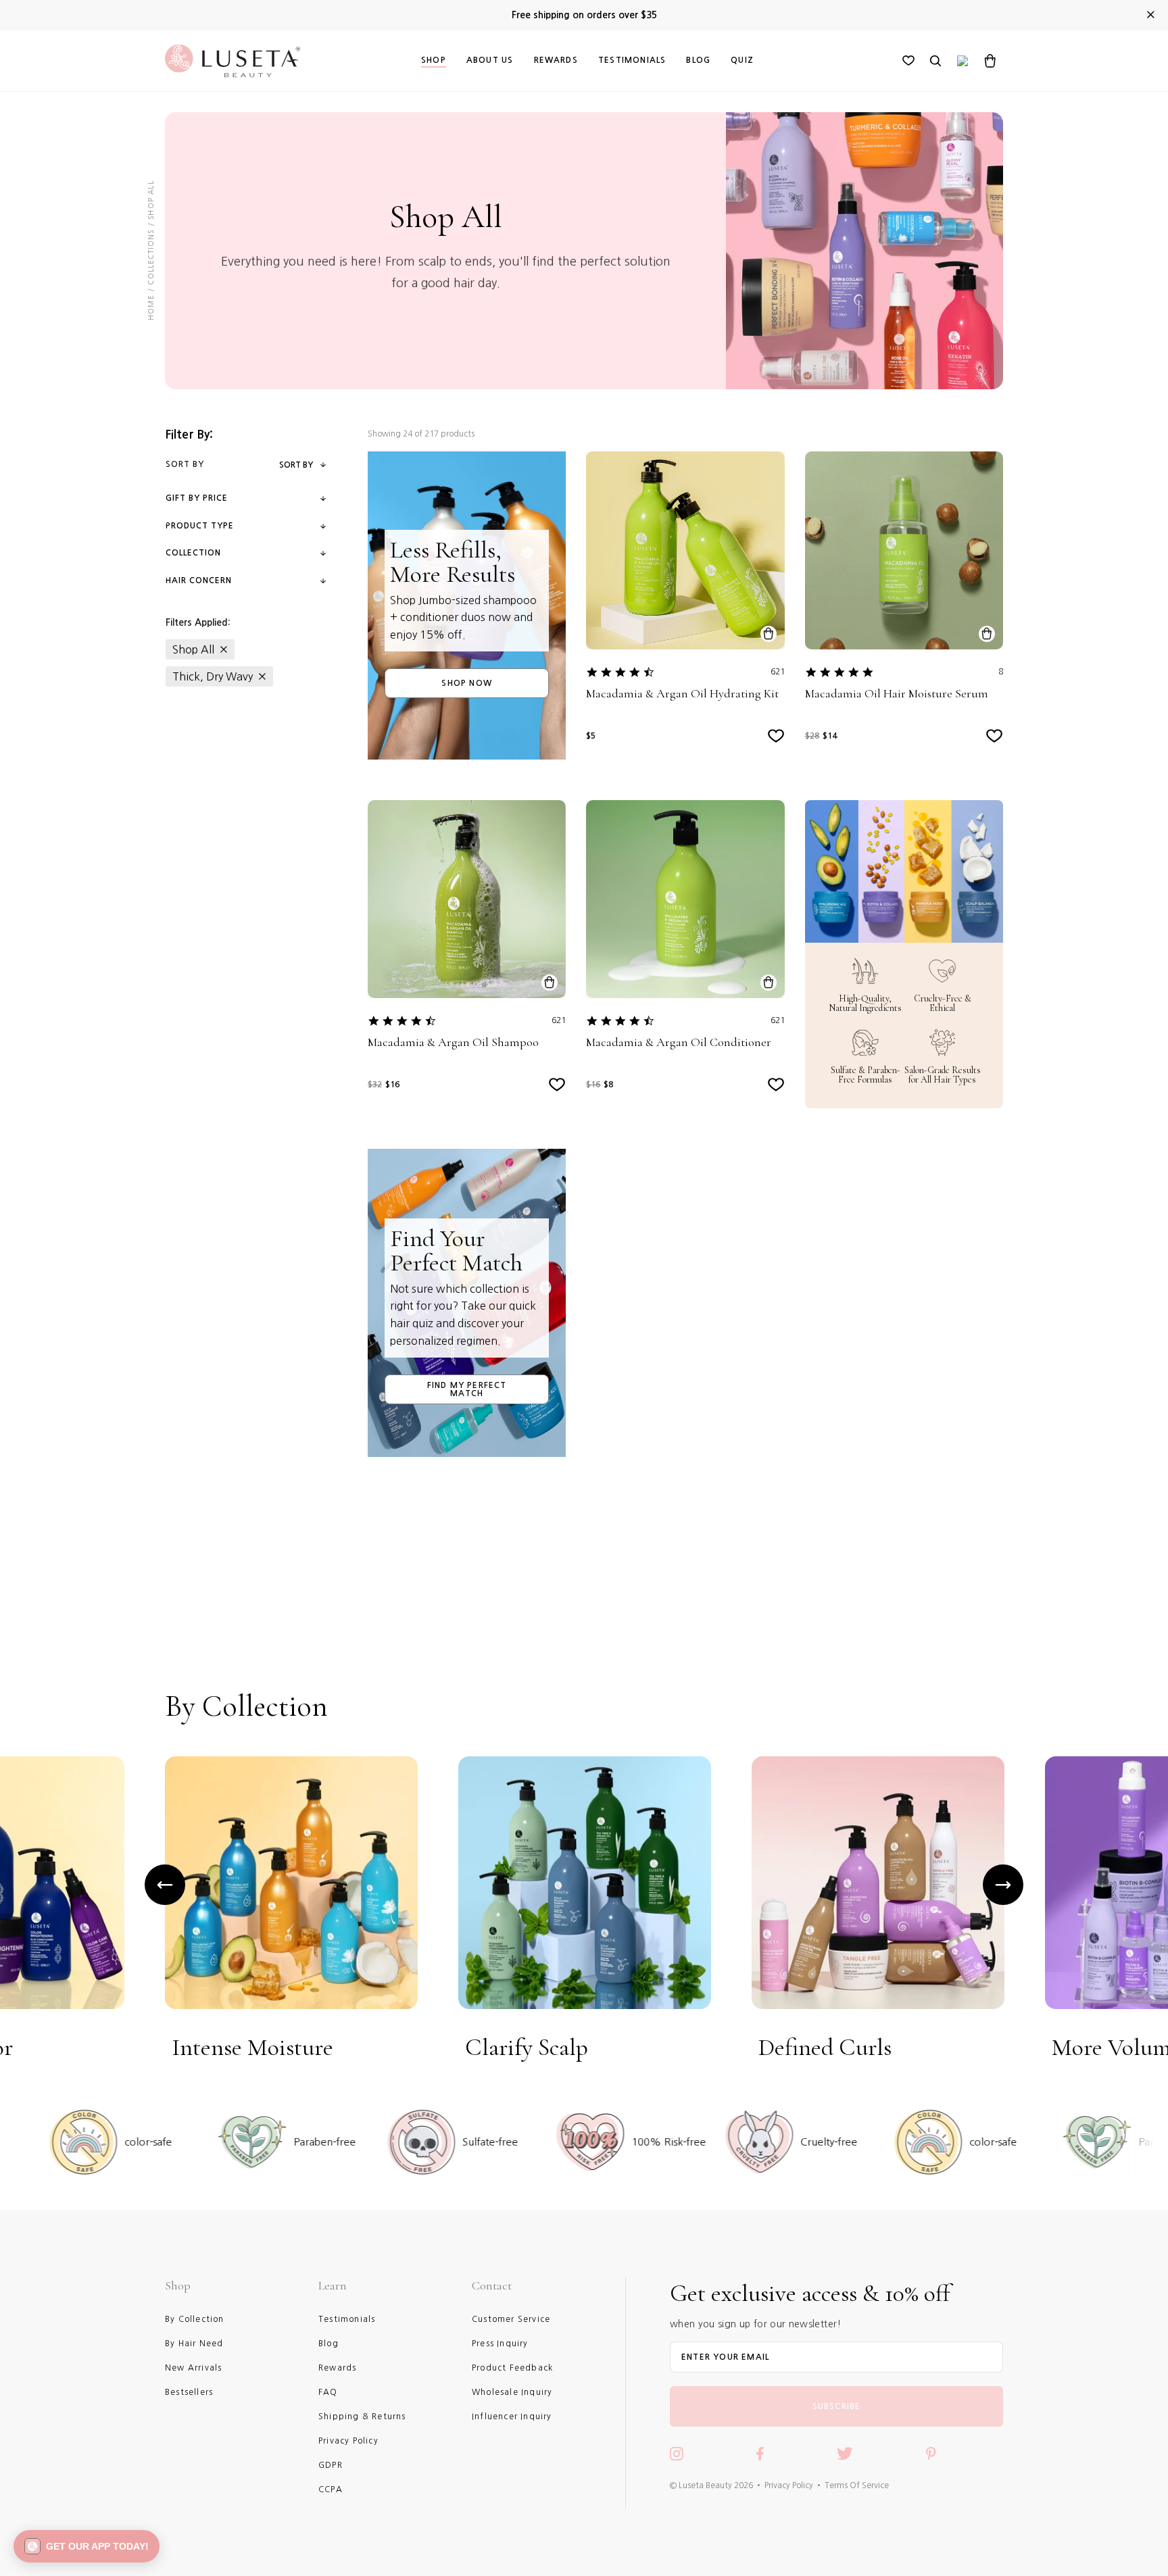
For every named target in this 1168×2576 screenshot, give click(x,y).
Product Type (200, 526)
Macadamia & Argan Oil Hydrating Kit (682, 694)
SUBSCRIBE (837, 2406)
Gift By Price (197, 498)
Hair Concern (199, 580)
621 (778, 672)
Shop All (193, 649)
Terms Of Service (857, 2485)
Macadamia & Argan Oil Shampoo (453, 1042)
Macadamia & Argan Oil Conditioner (679, 1042)
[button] (87, 2546)
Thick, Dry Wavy (213, 676)
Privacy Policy (789, 2485)
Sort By (296, 465)
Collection (193, 553)
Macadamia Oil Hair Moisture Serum (897, 694)
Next (1003, 1885)
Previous (165, 1885)
